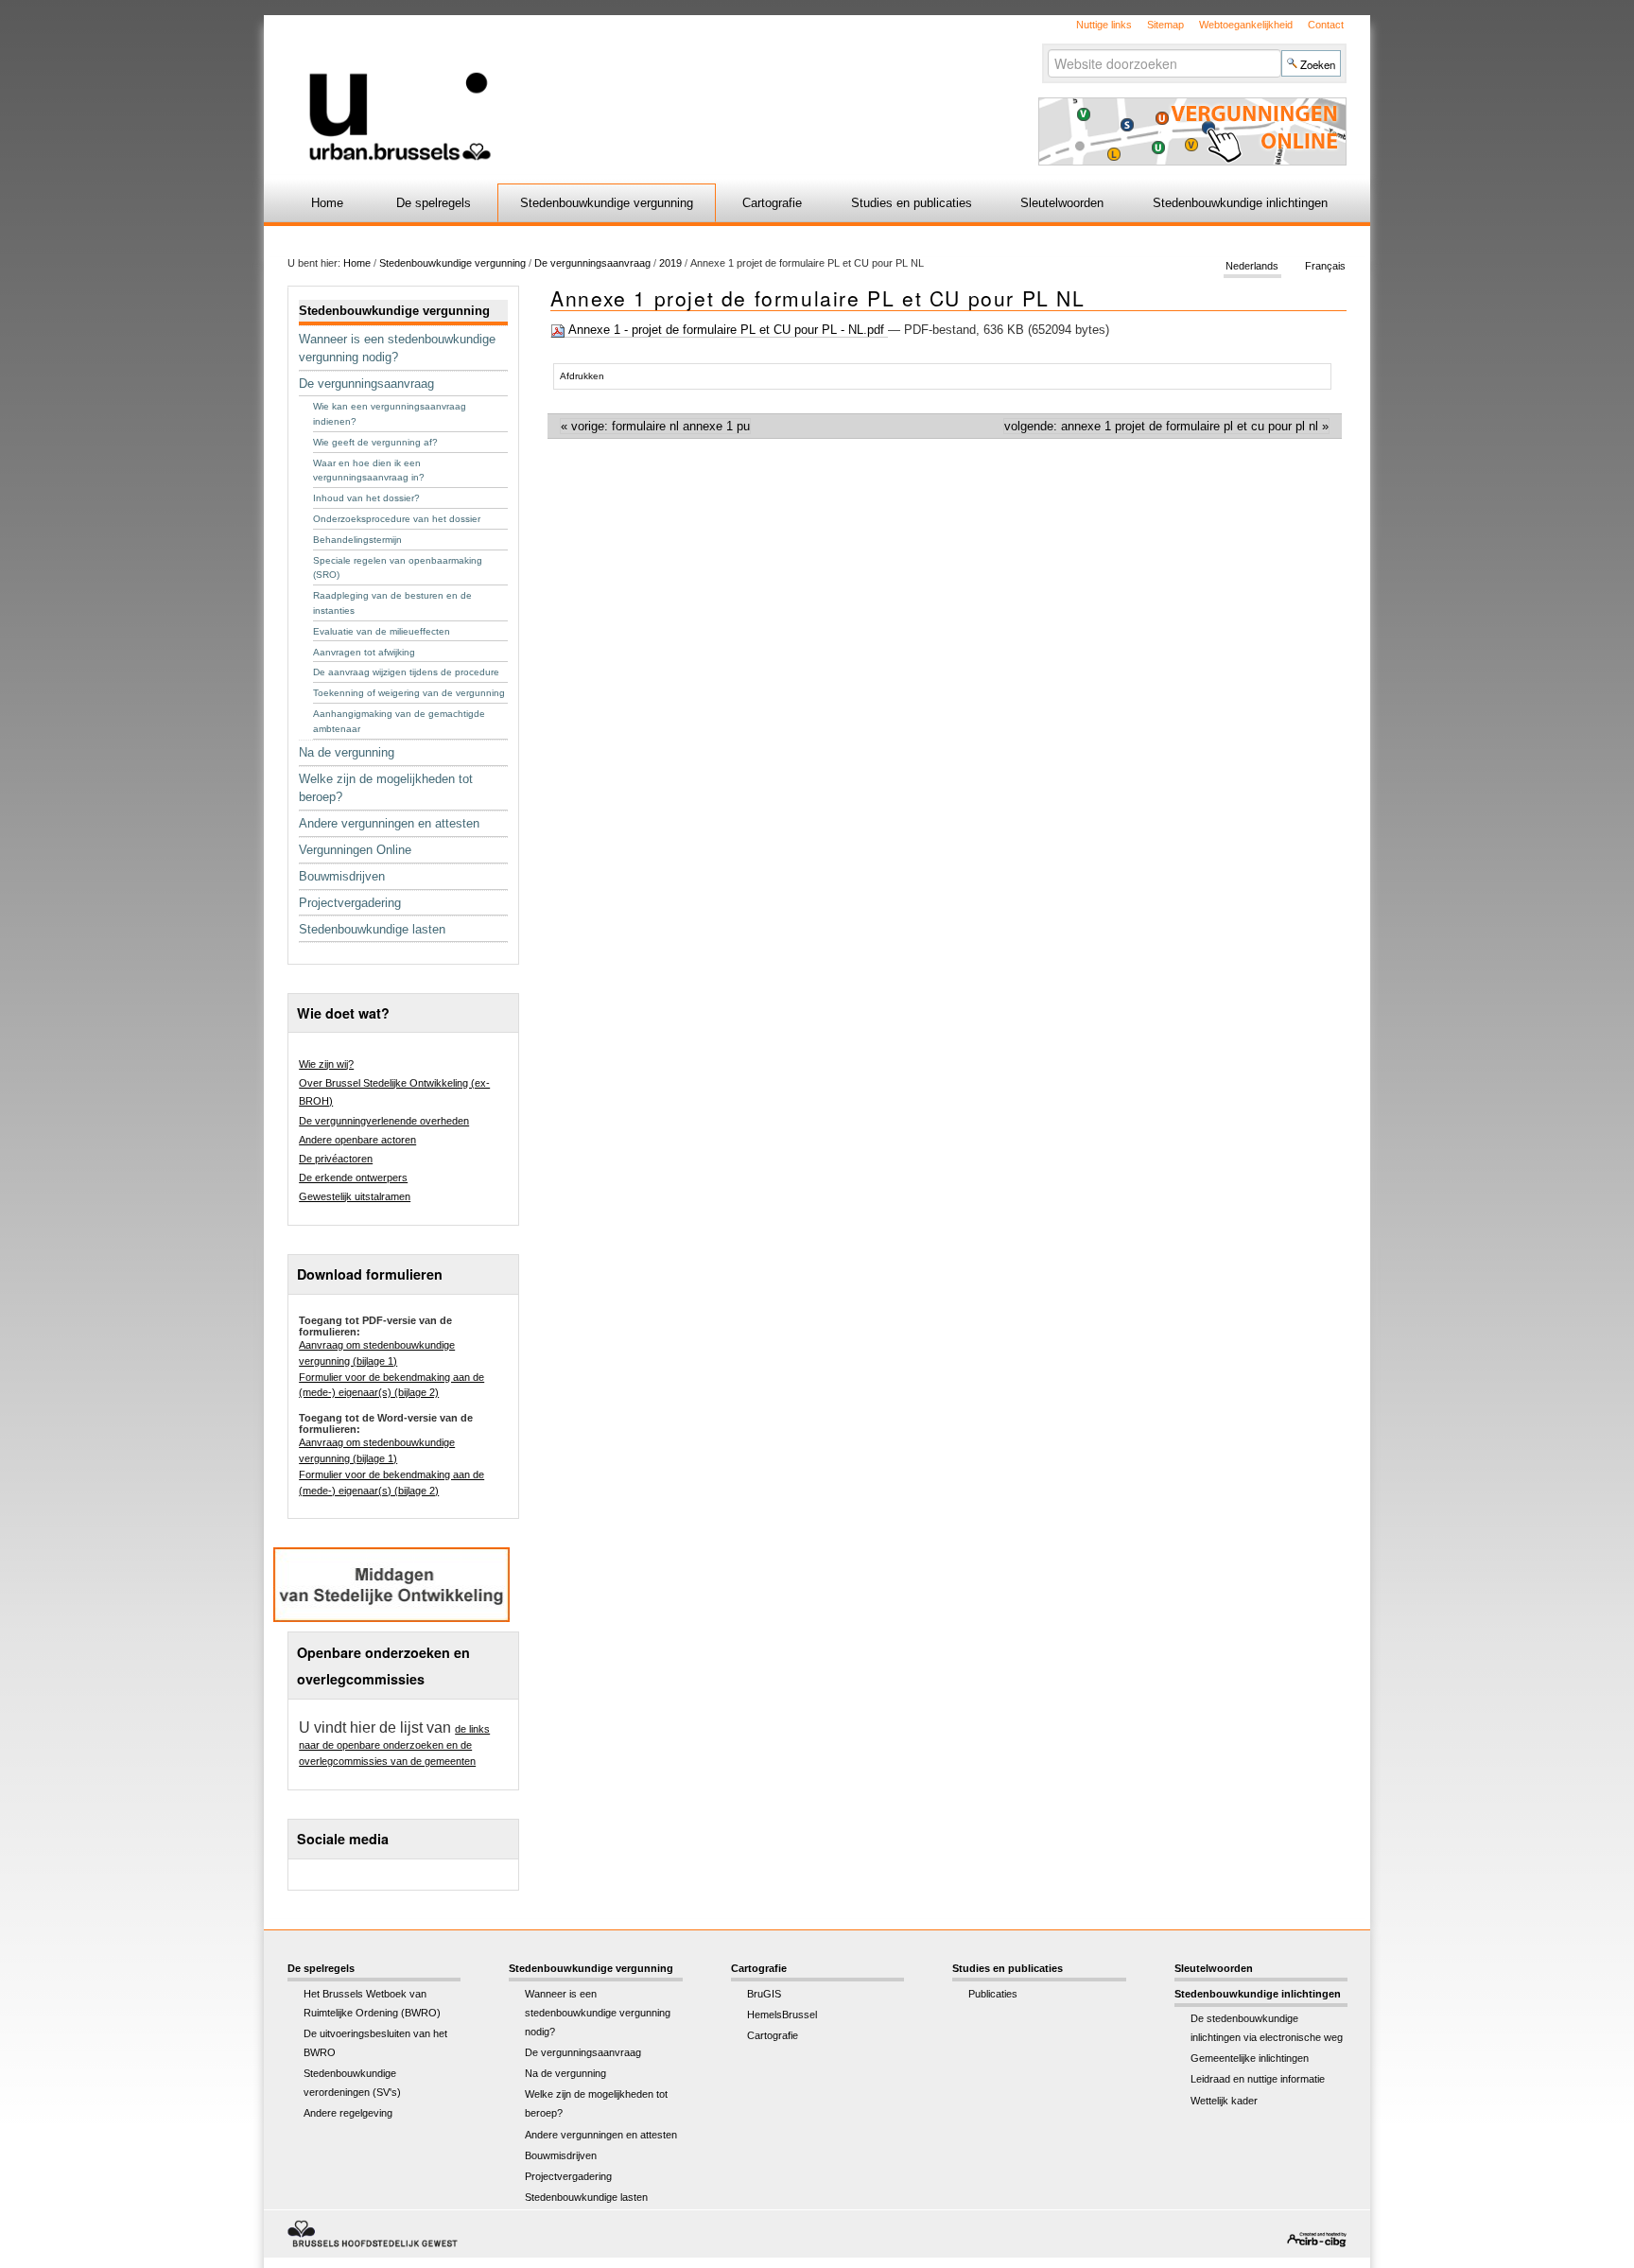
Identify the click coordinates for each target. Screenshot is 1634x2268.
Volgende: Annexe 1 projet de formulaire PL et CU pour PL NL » (1166, 426)
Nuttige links (1104, 25)
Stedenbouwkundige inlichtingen (1240, 203)
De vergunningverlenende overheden (384, 1121)
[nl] (592, 88)
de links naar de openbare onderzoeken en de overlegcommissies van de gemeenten (394, 1745)
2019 (670, 263)
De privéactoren (336, 1159)
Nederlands (1252, 267)
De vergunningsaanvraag (592, 263)
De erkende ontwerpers (353, 1178)
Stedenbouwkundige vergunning (607, 203)
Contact (1326, 25)
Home (327, 203)
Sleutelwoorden (1062, 203)
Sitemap (1165, 25)
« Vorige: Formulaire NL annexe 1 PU (655, 426)
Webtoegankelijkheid (1246, 25)
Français (1325, 267)
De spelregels (434, 203)
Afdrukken (582, 376)
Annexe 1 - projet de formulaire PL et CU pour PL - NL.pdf (727, 330)
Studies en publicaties (912, 203)
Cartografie (772, 203)
